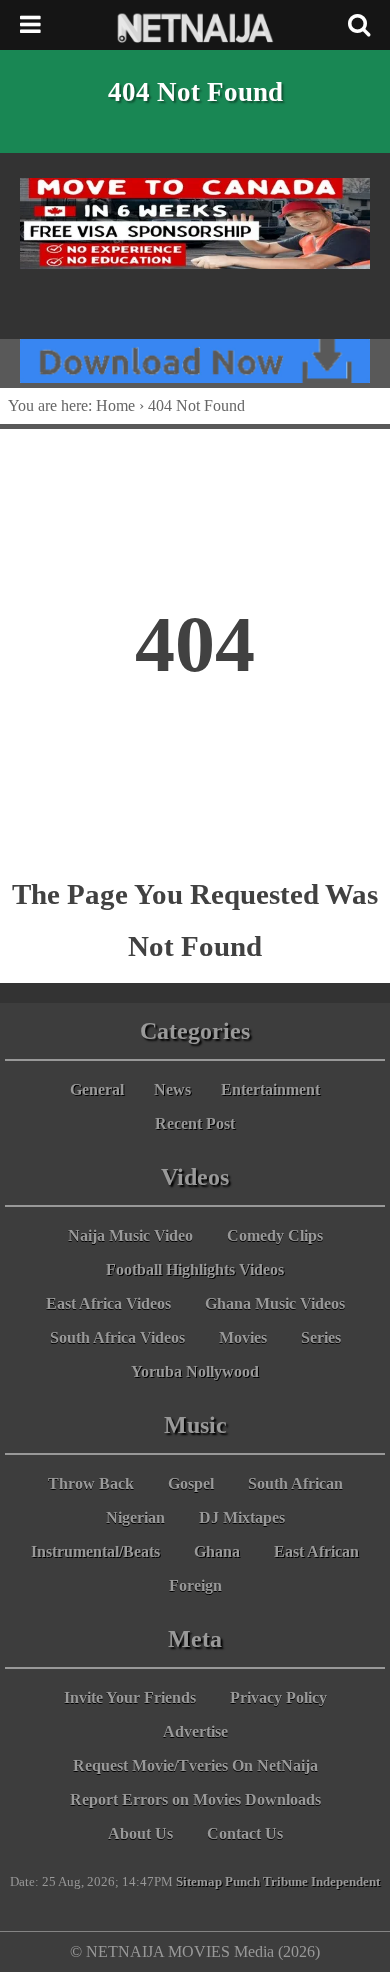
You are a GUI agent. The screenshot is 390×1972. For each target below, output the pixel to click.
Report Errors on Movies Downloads (195, 1799)
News (172, 1089)
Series (321, 1337)
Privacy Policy (278, 1697)
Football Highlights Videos (195, 1269)
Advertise (195, 1731)
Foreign (195, 1585)
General (97, 1089)
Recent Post (195, 1123)
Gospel (191, 1483)
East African (316, 1551)
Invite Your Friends (130, 1697)
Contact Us (245, 1833)
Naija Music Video (130, 1235)
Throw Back (91, 1483)
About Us (140, 1833)
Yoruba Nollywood (195, 1371)
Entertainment (270, 1089)
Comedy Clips (275, 1235)
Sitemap (199, 1882)
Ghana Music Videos (275, 1303)
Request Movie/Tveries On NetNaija (195, 1765)
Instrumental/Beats (95, 1551)
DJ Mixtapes (242, 1517)
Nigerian (135, 1517)
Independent (345, 1882)
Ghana (217, 1551)
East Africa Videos (108, 1303)
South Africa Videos (117, 1337)
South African (295, 1483)
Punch (242, 1882)
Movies (243, 1337)
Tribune (285, 1882)
